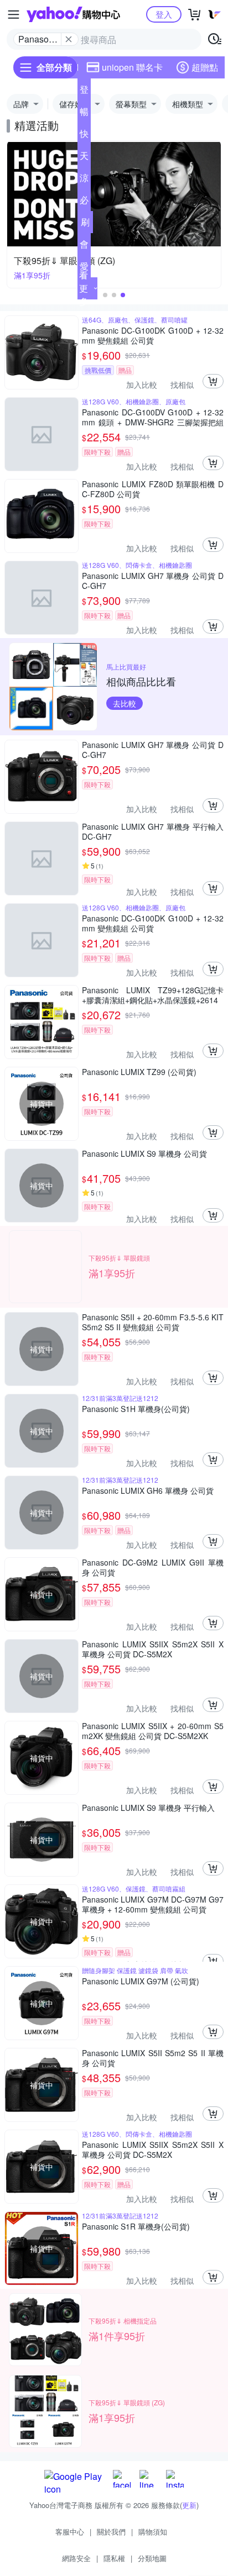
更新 (189, 2505)
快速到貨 (84, 136)
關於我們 (111, 2532)
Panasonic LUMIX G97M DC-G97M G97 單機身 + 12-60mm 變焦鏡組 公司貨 (153, 1904)
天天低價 (84, 158)
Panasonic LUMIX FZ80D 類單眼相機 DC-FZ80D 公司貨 (153, 489)
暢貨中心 (84, 114)
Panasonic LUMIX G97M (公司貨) (141, 1981)
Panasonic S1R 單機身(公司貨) (136, 2227)
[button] (105, 295)
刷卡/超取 (85, 224)
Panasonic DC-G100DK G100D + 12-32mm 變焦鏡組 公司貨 (153, 335)
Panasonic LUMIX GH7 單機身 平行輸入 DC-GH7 (153, 831)
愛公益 (84, 268)
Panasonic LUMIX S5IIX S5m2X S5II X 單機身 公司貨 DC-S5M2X (153, 1649)
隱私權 (114, 2558)
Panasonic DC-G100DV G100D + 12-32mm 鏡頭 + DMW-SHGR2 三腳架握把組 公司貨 (153, 417)
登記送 (84, 92)
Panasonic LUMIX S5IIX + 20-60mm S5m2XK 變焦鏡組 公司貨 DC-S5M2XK (153, 1731)
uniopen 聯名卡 (132, 67)
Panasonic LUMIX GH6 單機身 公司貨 (148, 1491)
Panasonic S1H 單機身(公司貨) (136, 1409)
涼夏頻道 (84, 180)
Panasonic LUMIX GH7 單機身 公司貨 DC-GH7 (153, 581)
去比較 (125, 703)
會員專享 (84, 246)
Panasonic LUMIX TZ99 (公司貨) (139, 1072)
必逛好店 (84, 202)
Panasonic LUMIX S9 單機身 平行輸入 (148, 1808)
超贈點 (205, 67)
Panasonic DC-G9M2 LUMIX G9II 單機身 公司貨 (153, 1567)
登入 (164, 14)
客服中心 (70, 2532)
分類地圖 (152, 2558)
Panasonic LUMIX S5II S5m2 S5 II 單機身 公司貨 (153, 2058)
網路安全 (76, 2558)
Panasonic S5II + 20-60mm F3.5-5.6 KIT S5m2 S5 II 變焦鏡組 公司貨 (153, 1322)
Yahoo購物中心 (73, 14)
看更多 (84, 288)
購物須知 (153, 2532)
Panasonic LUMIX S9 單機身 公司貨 (144, 1154)
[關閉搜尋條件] (69, 39)
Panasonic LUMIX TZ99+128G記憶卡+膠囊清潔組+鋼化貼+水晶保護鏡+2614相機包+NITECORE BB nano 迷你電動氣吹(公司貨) (153, 995)
